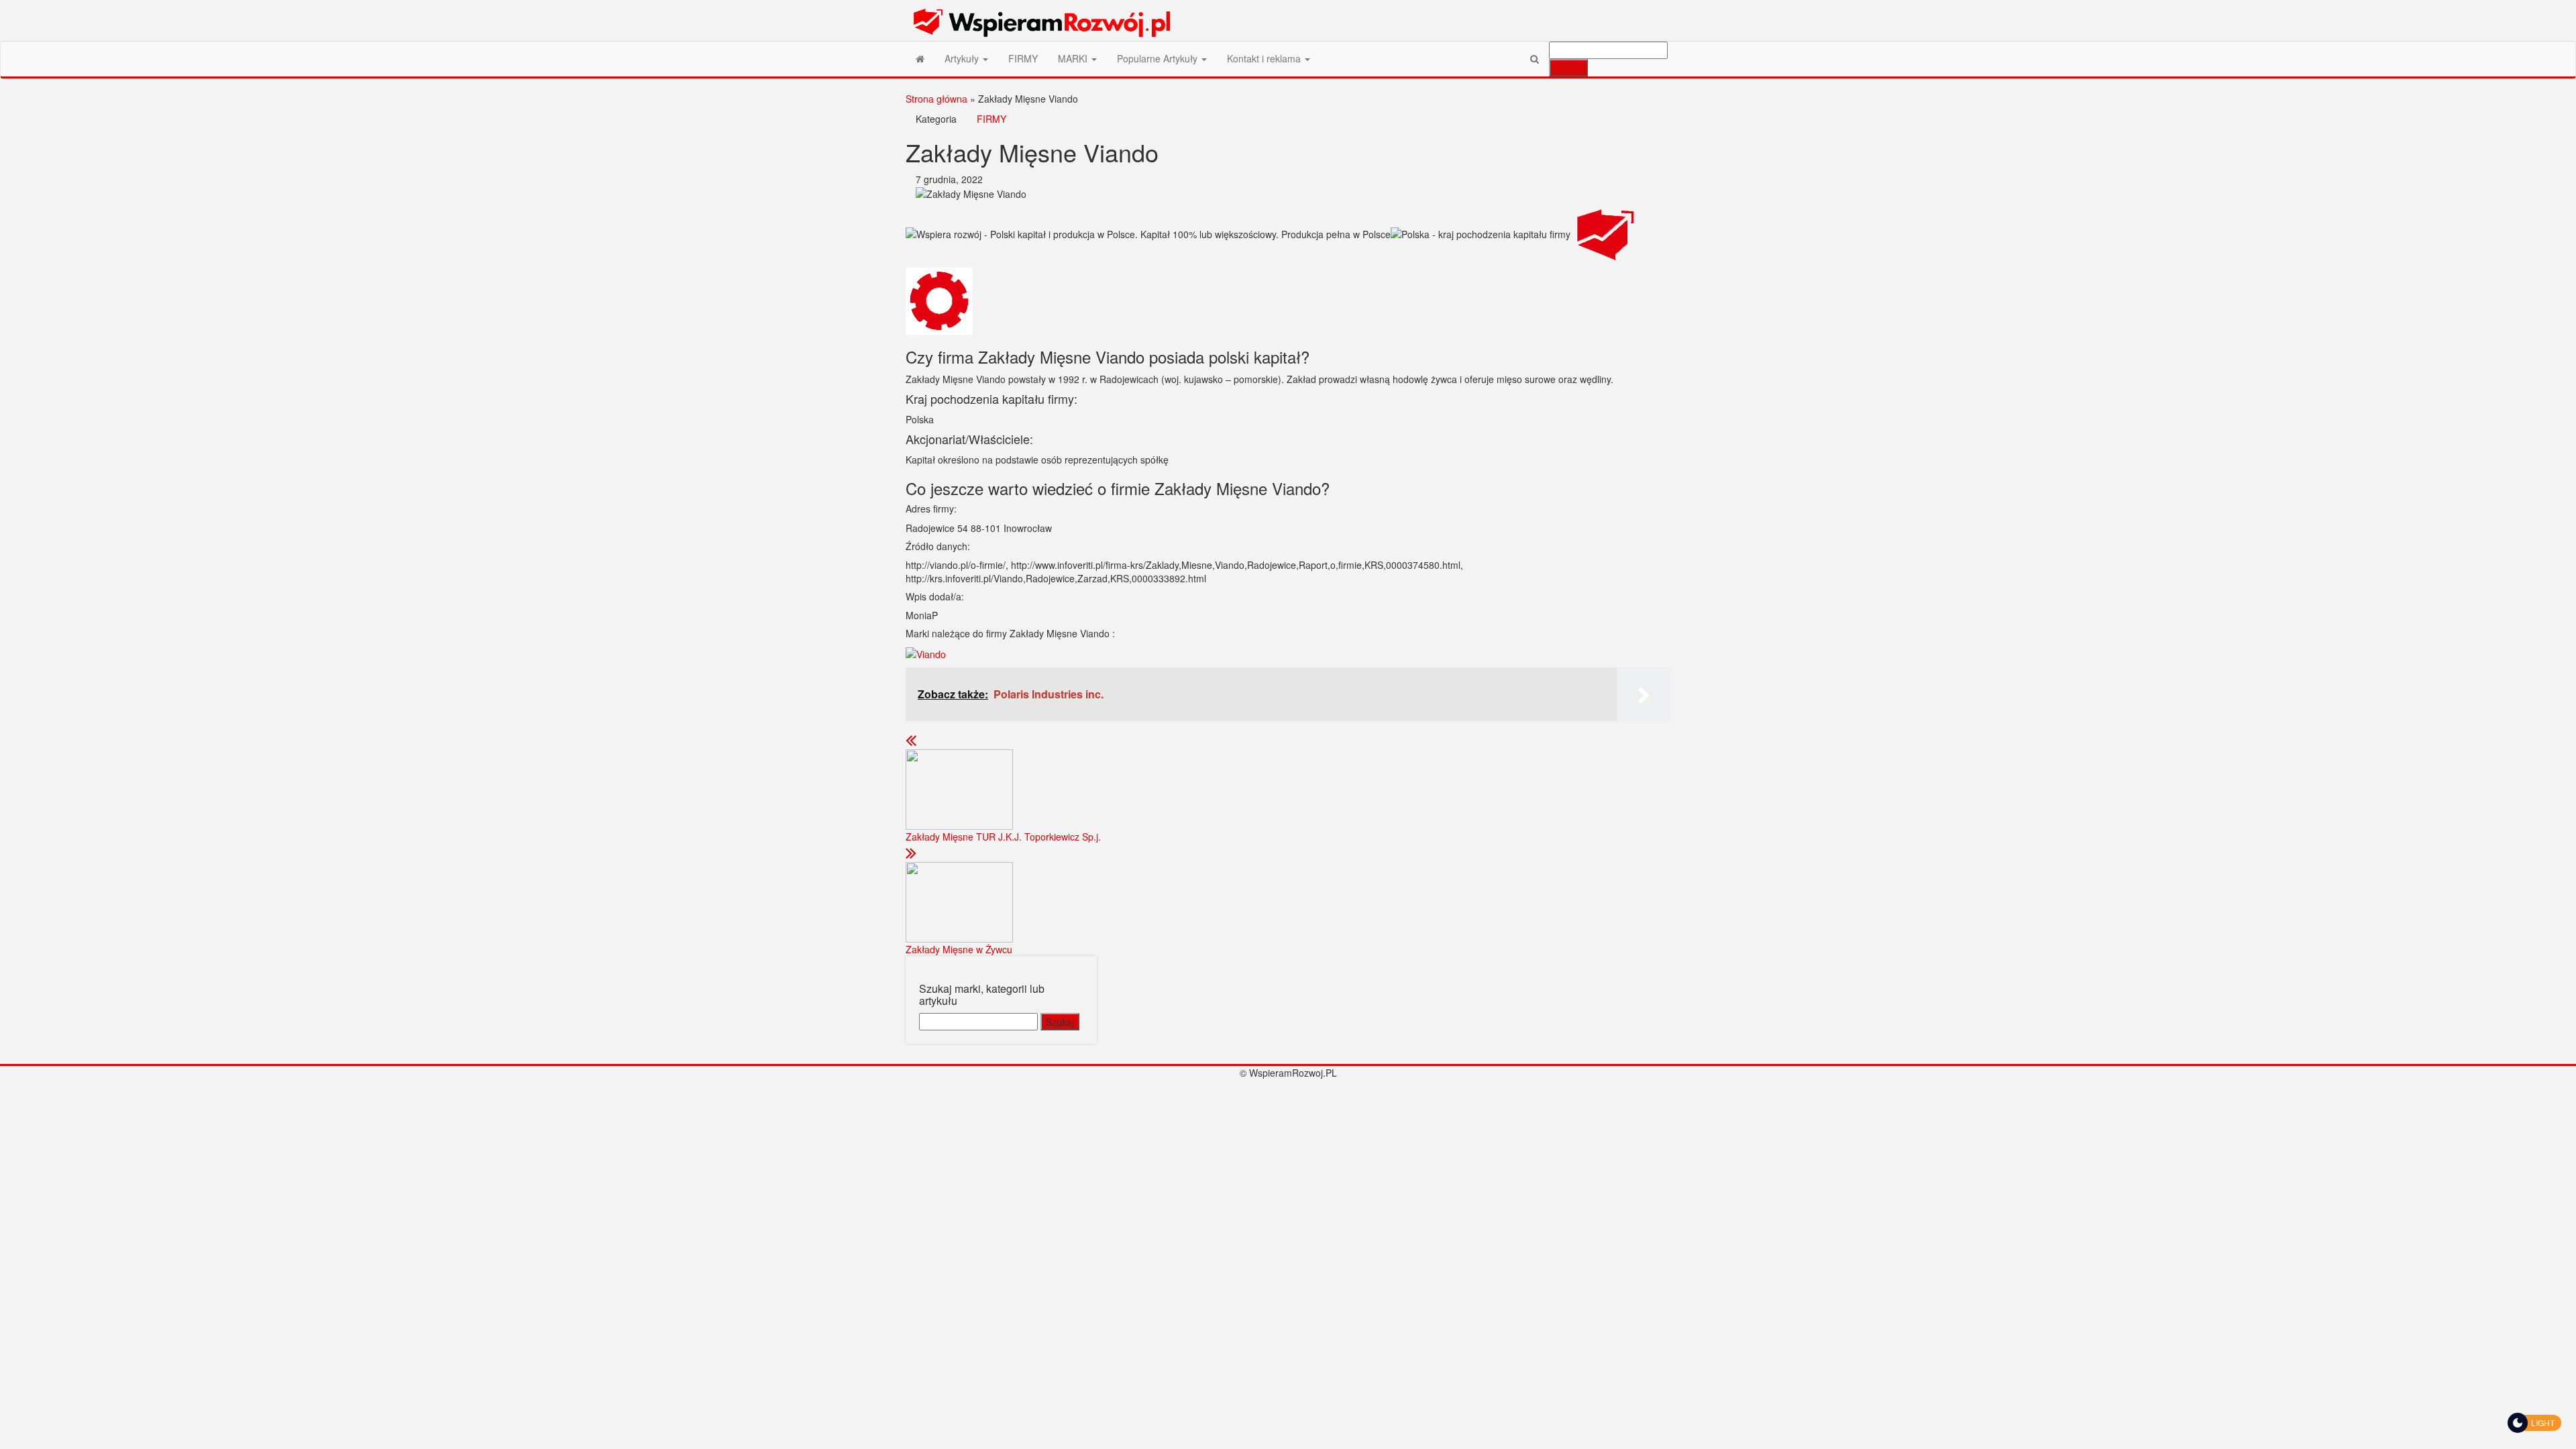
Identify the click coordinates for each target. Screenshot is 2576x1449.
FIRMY (1023, 58)
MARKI (1074, 58)
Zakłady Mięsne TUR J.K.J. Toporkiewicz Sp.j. (1003, 837)
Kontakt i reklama (1265, 58)
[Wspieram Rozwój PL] (920, 58)
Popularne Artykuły (1159, 58)
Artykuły (963, 58)
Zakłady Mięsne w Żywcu (959, 949)
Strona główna (936, 99)
